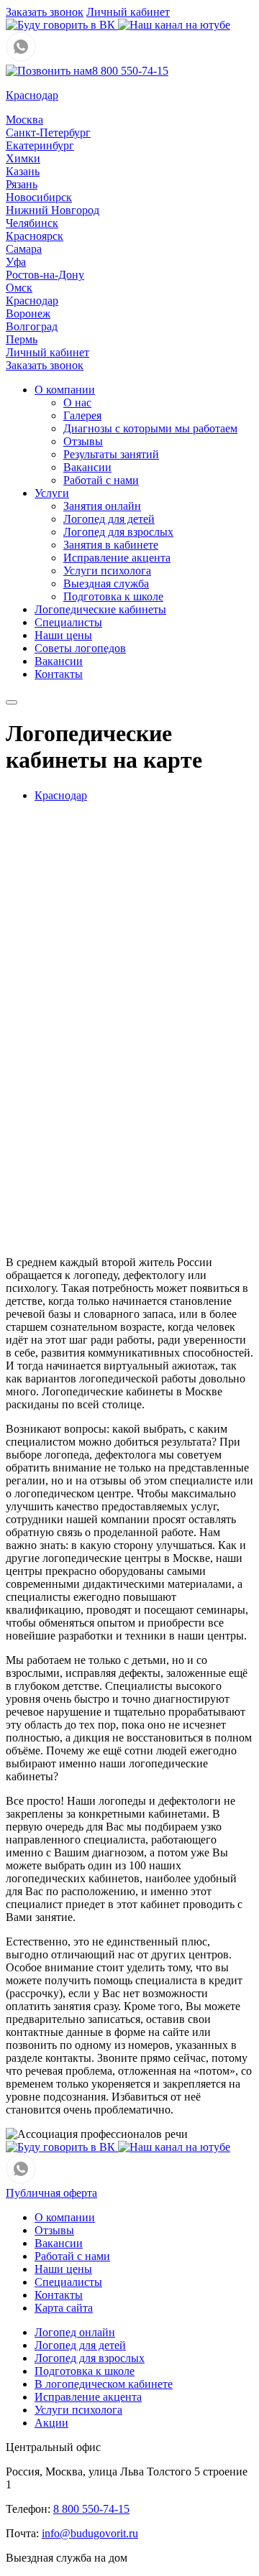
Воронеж (28, 313)
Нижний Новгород (53, 210)
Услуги (52, 493)
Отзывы (83, 441)
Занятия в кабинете (111, 545)
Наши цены (63, 635)
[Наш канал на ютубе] (174, 25)
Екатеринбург (40, 145)
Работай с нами (101, 480)
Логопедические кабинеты (100, 609)
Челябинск (32, 223)
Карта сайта (64, 2308)
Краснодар (32, 301)
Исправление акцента (117, 558)
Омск (19, 288)
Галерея (82, 415)
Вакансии (87, 467)
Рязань (22, 184)
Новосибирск (39, 197)
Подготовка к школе (113, 596)
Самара (24, 249)
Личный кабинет (128, 12)
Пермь (22, 339)
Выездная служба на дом (67, 2558)
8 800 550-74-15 (130, 71)
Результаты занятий (111, 454)
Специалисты (68, 622)
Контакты (59, 674)
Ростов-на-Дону (45, 275)
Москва (24, 120)
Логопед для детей (109, 519)
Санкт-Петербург (48, 132)
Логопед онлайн (75, 2332)
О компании (65, 390)
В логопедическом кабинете (104, 2384)
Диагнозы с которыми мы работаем (150, 428)
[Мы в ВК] (62, 25)
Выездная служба (106, 583)
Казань (23, 171)
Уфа (16, 262)
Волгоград (32, 326)
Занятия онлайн (102, 506)
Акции (51, 2423)
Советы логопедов (80, 648)
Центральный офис (53, 2447)
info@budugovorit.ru (90, 2533)
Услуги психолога (107, 571)
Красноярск (35, 236)
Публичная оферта (51, 2193)
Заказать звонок (45, 12)
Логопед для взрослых (118, 532)
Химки (23, 158)
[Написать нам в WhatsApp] (21, 58)
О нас (77, 403)
